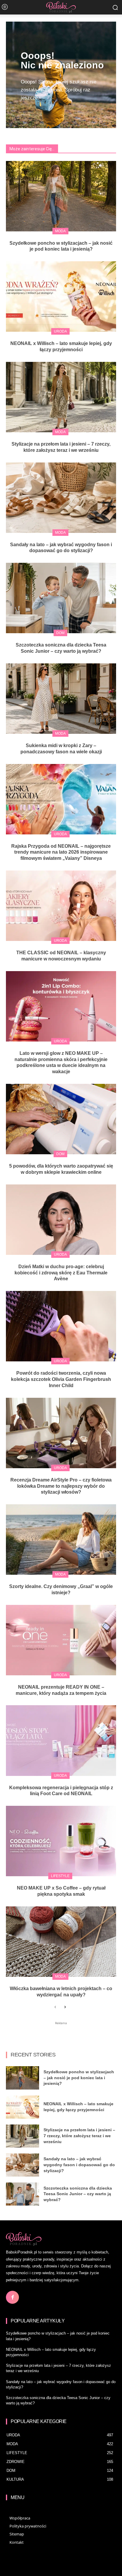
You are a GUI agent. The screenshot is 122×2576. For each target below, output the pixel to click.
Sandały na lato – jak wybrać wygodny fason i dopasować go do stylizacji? (79, 2165)
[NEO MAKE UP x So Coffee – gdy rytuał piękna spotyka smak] (61, 1841)
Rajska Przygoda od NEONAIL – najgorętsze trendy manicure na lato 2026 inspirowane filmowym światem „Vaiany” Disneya (61, 852)
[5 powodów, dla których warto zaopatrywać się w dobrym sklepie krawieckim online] (61, 1119)
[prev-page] (55, 2007)
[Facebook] (12, 2297)
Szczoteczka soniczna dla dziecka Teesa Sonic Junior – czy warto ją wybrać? (78, 2194)
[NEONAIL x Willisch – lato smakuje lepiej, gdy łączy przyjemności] (61, 296)
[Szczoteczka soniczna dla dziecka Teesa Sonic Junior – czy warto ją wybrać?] (61, 598)
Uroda (60, 331)
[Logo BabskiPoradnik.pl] (61, 7)
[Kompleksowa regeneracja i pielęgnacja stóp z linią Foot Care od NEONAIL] (61, 1740)
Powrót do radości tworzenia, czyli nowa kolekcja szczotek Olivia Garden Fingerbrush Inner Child (61, 1379)
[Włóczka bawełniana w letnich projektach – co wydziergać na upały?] (61, 1942)
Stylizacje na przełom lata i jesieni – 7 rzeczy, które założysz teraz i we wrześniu (79, 2136)
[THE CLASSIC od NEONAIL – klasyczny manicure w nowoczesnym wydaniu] (61, 906)
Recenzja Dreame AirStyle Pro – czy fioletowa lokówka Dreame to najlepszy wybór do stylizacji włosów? (61, 1486)
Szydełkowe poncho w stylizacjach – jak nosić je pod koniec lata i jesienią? (79, 2078)
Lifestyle (60, 1876)
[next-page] (65, 2007)
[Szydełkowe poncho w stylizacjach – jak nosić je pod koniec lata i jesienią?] (61, 196)
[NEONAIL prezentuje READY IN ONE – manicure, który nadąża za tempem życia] (61, 1640)
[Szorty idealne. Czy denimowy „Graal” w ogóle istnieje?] (61, 1540)
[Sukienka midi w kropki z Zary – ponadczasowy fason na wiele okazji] (61, 699)
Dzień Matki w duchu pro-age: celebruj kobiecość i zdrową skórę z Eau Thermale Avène (61, 1273)
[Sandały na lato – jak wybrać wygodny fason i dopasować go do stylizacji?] (61, 498)
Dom (60, 633)
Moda (60, 231)
